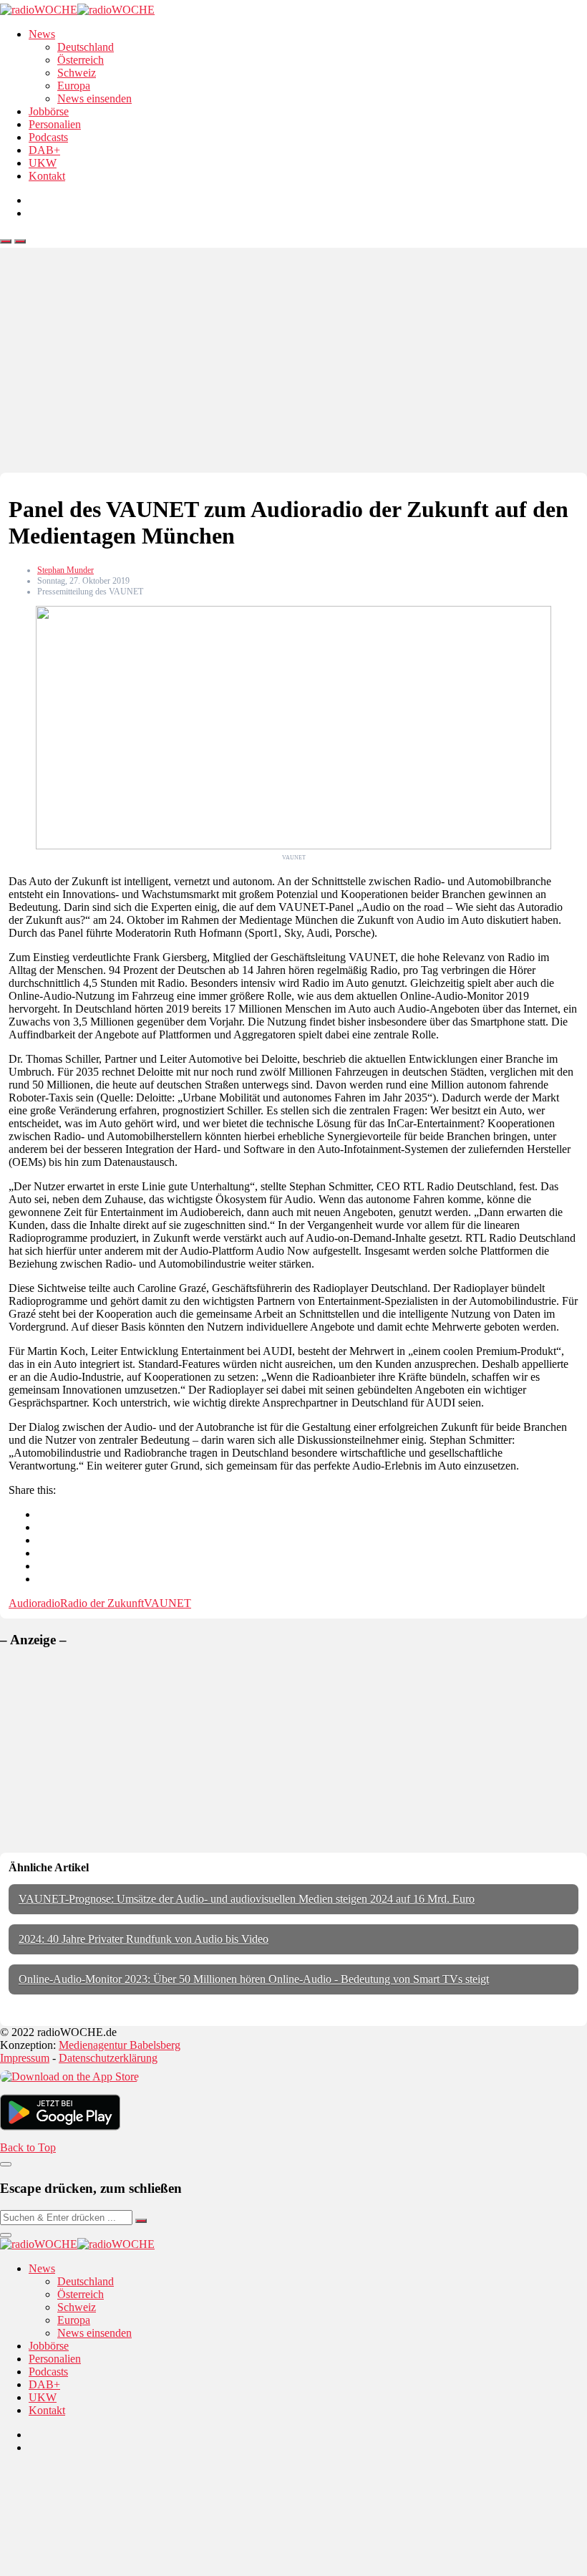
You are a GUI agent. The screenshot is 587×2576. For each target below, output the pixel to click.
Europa (74, 86)
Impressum (25, 2058)
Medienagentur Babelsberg (120, 2045)
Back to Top (28, 2147)
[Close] (6, 2164)
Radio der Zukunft (102, 1603)
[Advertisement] (293, 365)
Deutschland (86, 47)
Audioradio (34, 1603)
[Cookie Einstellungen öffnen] (107, 2569)
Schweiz (77, 73)
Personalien (55, 124)
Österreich (81, 60)
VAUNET (168, 1603)
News (42, 34)
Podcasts (48, 137)
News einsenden (94, 98)
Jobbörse (49, 111)
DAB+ (44, 150)
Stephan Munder (66, 570)
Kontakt (47, 176)
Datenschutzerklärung (108, 2058)
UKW (43, 163)
